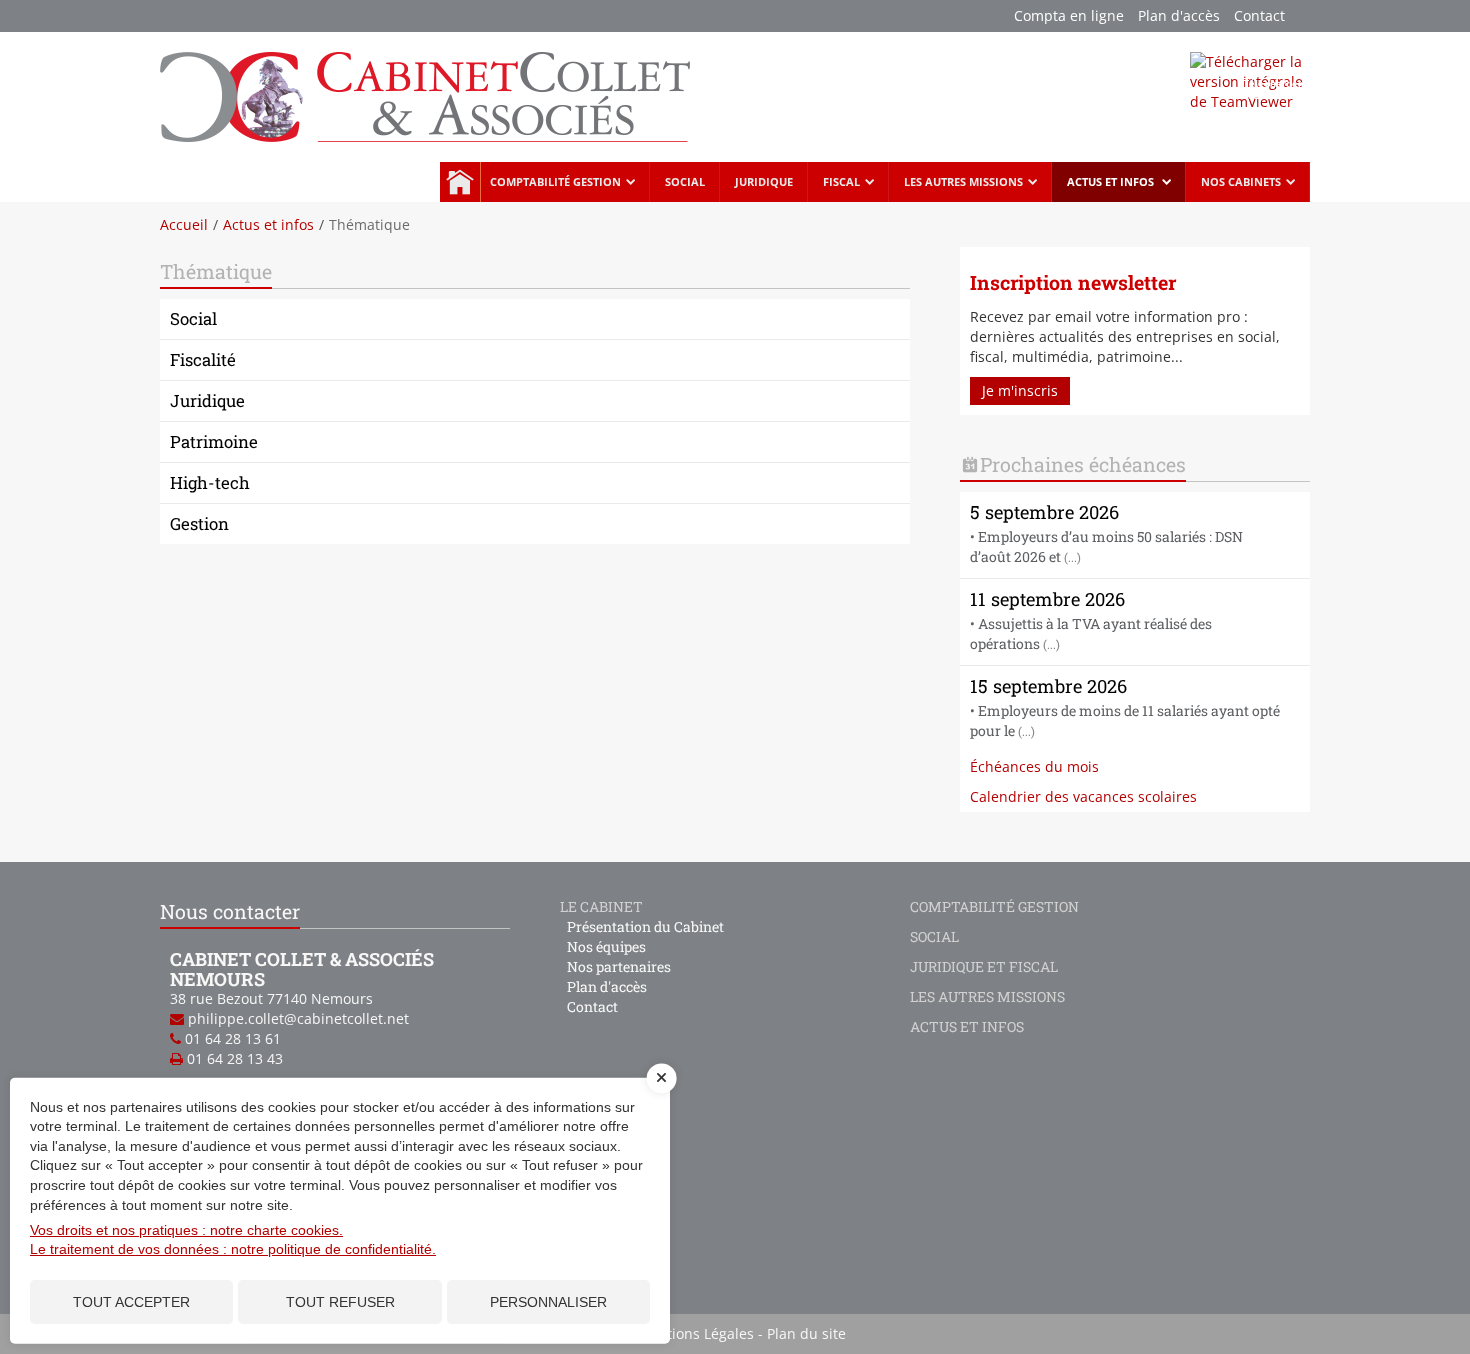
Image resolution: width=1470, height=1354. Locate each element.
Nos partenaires (619, 966)
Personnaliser (548, 1302)
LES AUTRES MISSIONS (987, 996)
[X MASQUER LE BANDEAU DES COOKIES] (662, 1088)
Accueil (460, 182)
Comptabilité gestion (555, 181)
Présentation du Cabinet (645, 926)
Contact (1259, 15)
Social (685, 181)
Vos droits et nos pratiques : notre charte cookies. (186, 1230)
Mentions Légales (695, 1333)
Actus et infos (1112, 181)
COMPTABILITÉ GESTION (994, 906)
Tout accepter (131, 1302)
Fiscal (841, 181)
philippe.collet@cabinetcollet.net (298, 1018)
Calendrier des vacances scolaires (1083, 796)
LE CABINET (601, 906)
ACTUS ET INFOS (967, 1026)
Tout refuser (340, 1302)
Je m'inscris (1020, 390)
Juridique (764, 181)
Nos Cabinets (1241, 181)
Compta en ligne (1069, 15)
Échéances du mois (1034, 766)
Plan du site (806, 1333)
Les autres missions (963, 181)
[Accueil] (425, 95)
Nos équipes (606, 946)
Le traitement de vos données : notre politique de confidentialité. (233, 1249)
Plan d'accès (1179, 15)
